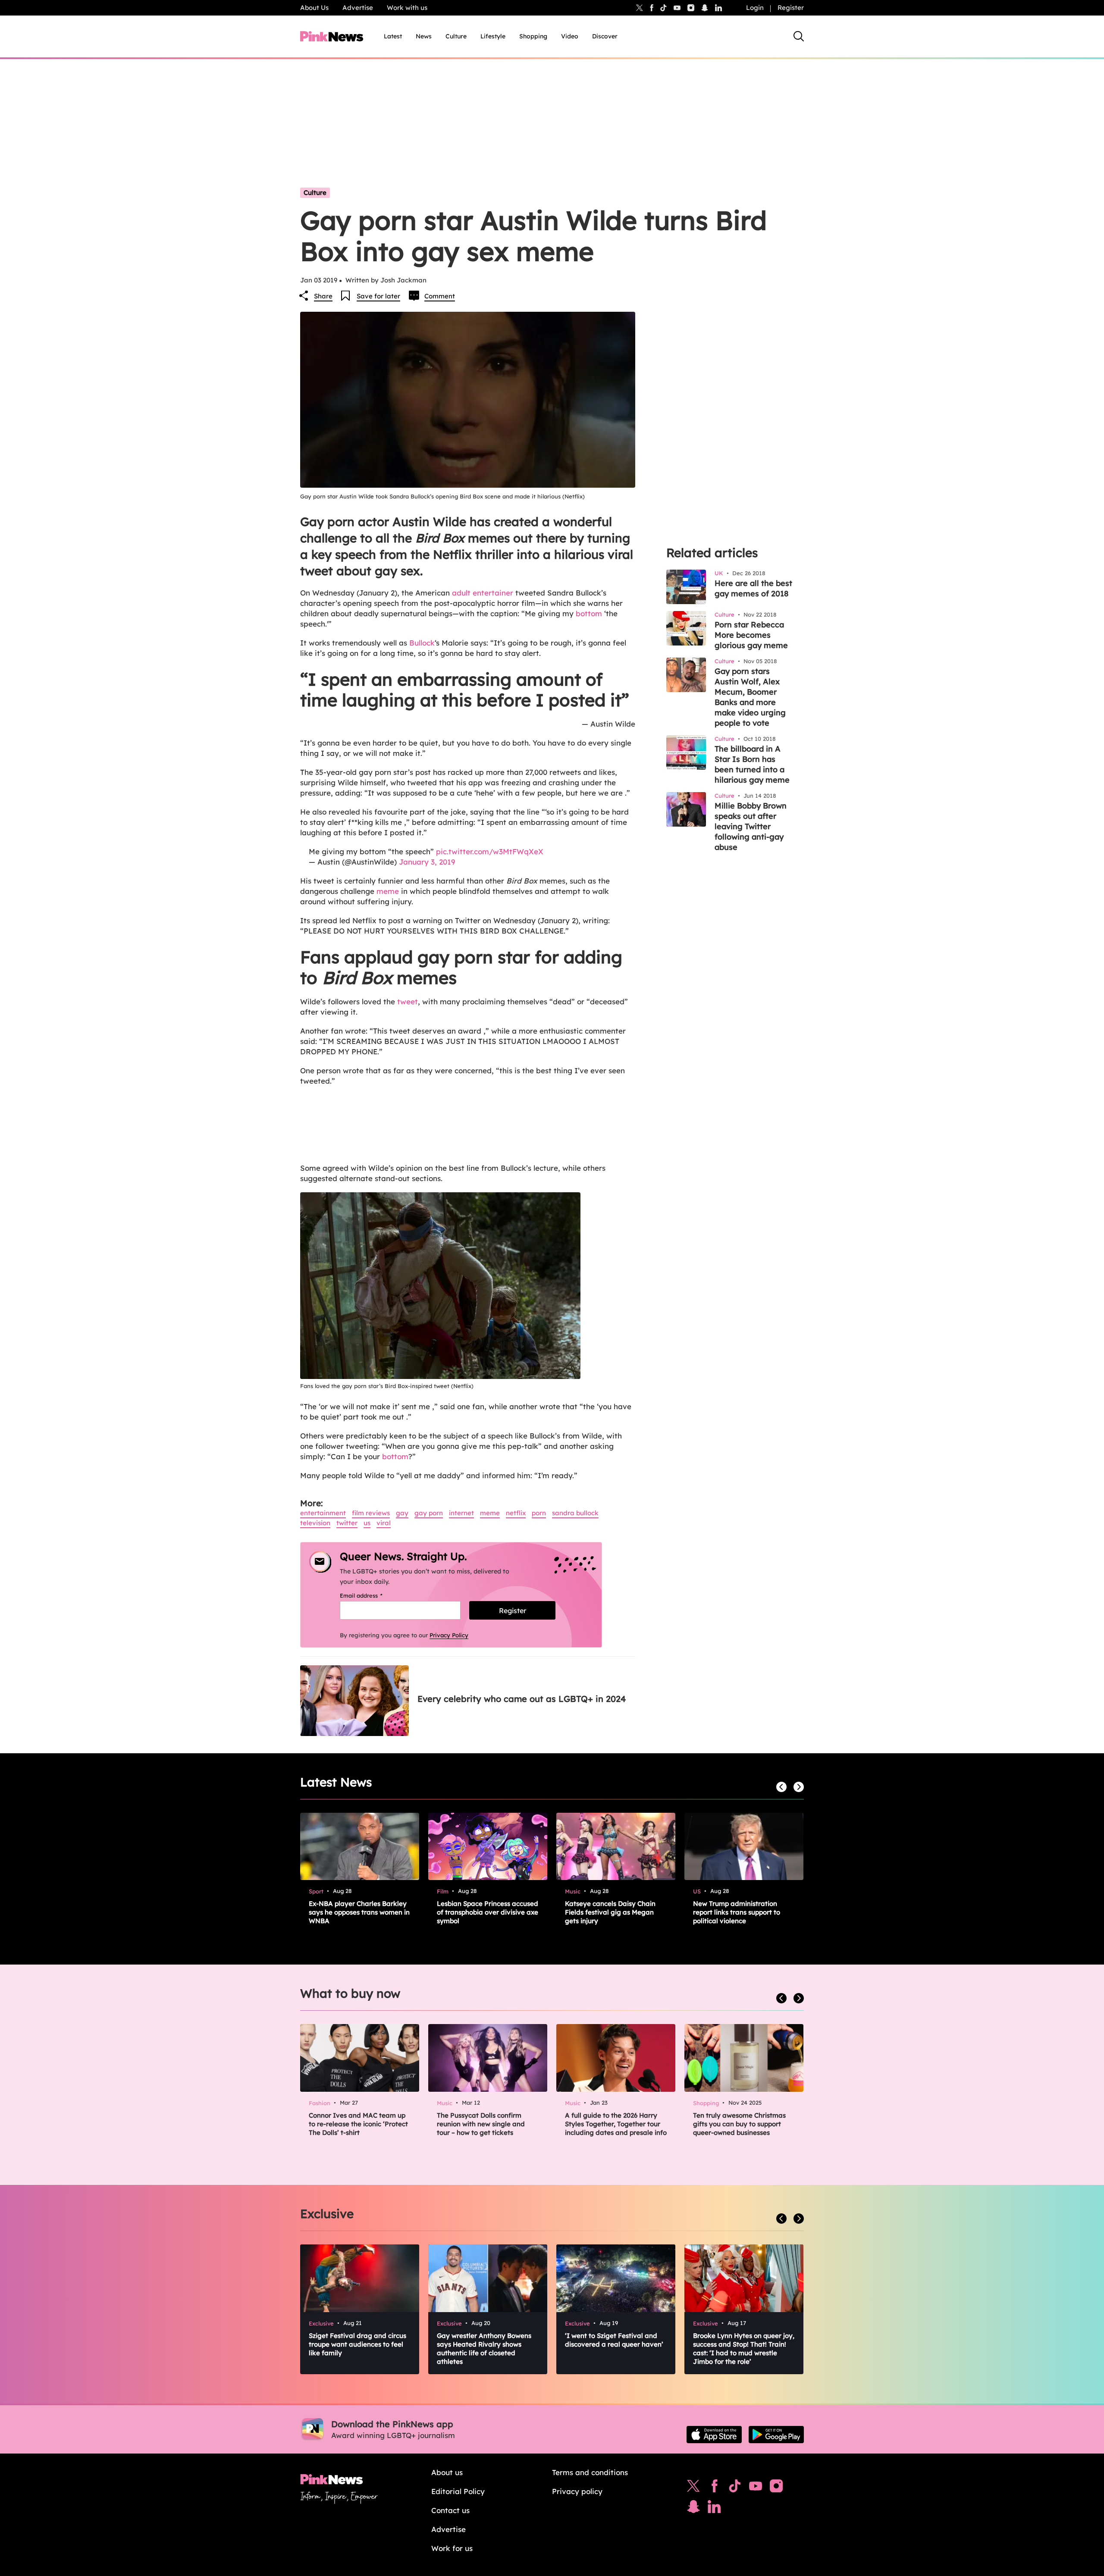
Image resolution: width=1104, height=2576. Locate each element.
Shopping (533, 36)
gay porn (429, 1513)
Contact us (450, 2510)
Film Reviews (371, 1513)
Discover (605, 36)
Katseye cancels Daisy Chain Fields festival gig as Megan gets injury (610, 1912)
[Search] (799, 36)
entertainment (323, 1513)
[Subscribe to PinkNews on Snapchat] (693, 2509)
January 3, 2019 (427, 862)
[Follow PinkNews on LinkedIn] (718, 8)
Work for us (452, 2548)
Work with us (407, 8)
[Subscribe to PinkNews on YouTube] (756, 2488)
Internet (461, 1513)
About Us (314, 8)
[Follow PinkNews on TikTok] (735, 2488)
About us (447, 2472)
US (367, 1523)
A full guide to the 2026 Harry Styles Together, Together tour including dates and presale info (616, 2124)
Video (570, 36)
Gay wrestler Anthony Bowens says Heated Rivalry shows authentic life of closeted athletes (484, 2349)
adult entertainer (483, 593)
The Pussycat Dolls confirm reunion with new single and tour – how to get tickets (481, 2124)
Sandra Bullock (575, 1513)
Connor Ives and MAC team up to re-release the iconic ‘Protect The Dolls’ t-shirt (358, 2124)
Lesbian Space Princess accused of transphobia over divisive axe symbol (488, 1912)
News (424, 36)
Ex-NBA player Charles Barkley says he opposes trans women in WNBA (359, 1912)
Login (755, 8)
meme (388, 891)
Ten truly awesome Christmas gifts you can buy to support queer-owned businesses (739, 2124)
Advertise (358, 8)
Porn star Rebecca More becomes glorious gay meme (751, 635)
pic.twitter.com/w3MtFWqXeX (490, 851)
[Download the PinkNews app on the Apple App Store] (714, 2435)
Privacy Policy (449, 1635)
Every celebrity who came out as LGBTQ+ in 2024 (522, 1699)
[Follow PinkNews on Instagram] (776, 2488)
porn (539, 1513)
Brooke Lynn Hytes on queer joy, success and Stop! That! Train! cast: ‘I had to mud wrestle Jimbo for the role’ (744, 2349)
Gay (402, 1513)
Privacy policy (577, 2491)
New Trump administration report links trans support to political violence (737, 1912)
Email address (372, 1595)
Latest (393, 36)
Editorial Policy (458, 2491)
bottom (589, 613)
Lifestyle (493, 36)
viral (384, 1523)
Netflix (516, 1513)
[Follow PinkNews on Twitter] (693, 2488)
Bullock (422, 643)
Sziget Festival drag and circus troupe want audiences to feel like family (358, 2344)
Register (791, 8)
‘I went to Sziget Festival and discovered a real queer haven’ (614, 2340)
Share (323, 296)
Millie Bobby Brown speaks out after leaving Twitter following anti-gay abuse (751, 826)
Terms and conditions (590, 2472)
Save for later (378, 296)
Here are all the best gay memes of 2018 (753, 588)
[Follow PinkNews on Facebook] (714, 2488)
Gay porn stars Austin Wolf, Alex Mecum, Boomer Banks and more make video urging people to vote (750, 697)
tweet (408, 1001)
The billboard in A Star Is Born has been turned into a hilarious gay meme (752, 764)
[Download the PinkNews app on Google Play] (776, 2435)
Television (315, 1523)
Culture (456, 36)
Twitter (347, 1523)
